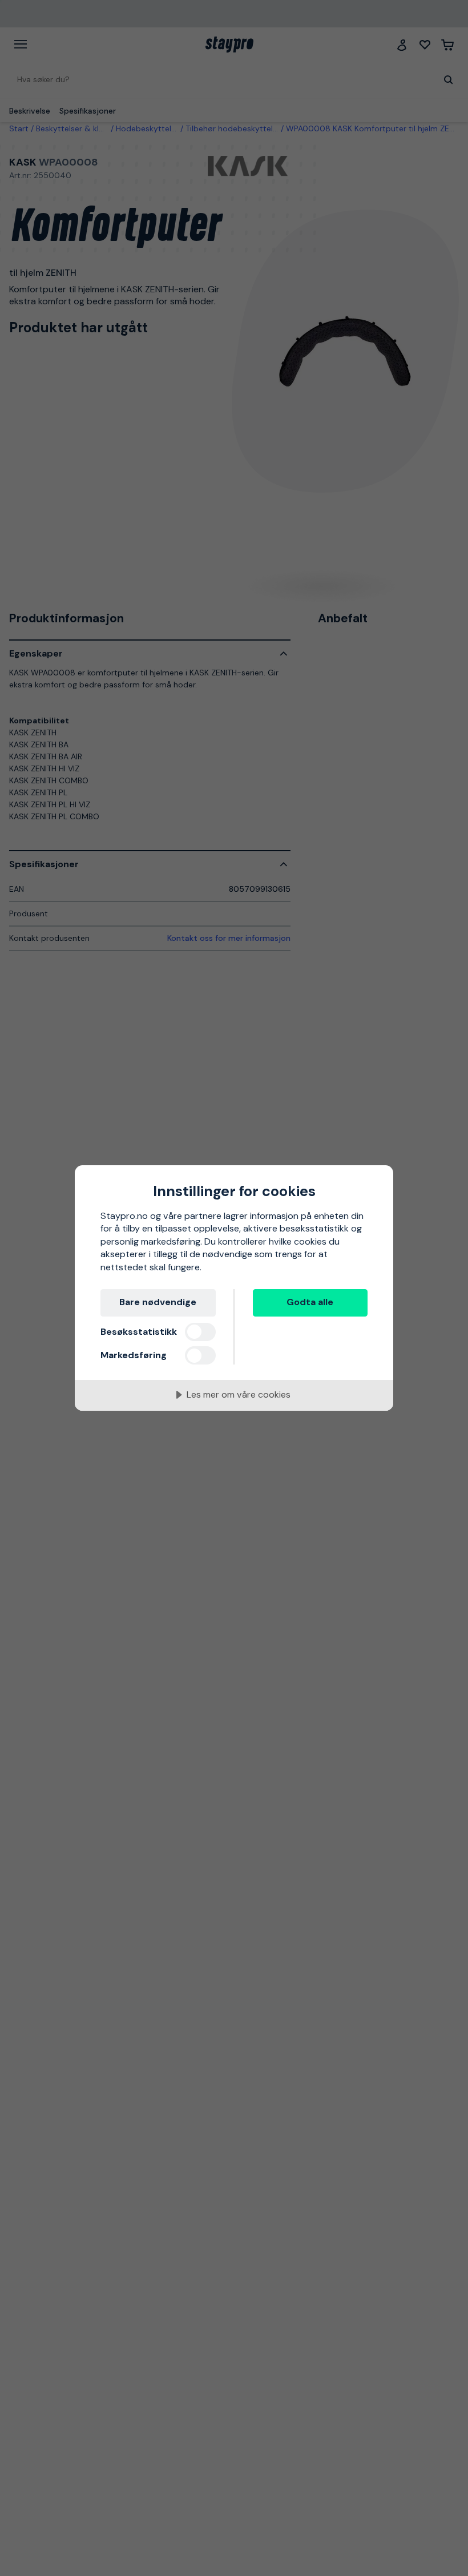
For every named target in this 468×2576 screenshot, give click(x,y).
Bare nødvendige (158, 1302)
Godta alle (310, 1302)
